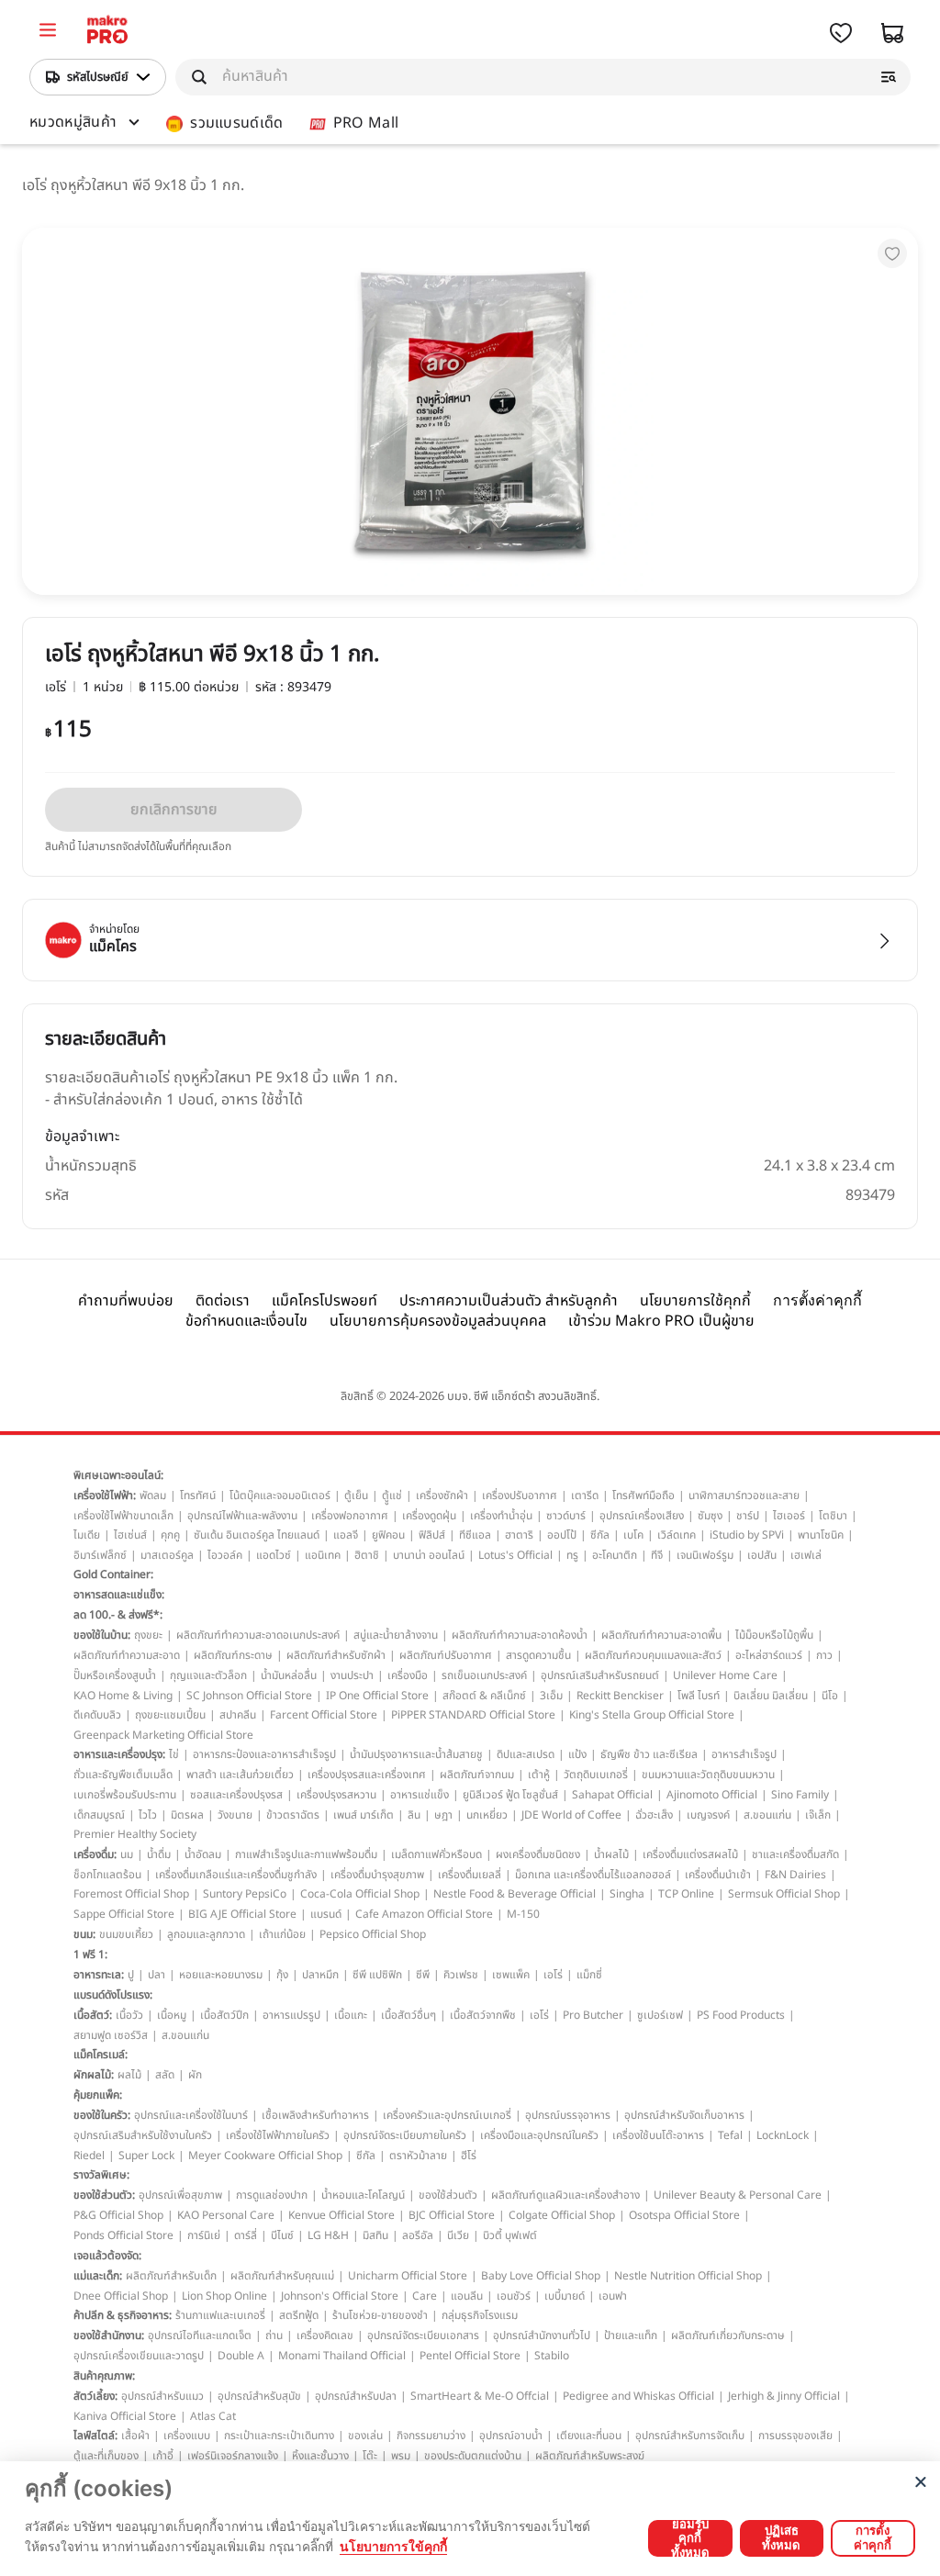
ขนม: (84, 1934)
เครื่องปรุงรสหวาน (336, 1795)
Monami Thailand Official (342, 2356)
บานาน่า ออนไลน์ (429, 1555)
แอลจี (346, 1535)
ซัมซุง (710, 1516)
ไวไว (148, 1815)
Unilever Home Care (725, 1675)
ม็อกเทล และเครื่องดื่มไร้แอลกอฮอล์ (593, 1875)
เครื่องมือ (408, 1675)
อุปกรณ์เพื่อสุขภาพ (180, 2195)
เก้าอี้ (163, 2456)
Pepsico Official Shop (373, 1934)
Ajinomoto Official (712, 1795)
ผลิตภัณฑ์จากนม (477, 1775)
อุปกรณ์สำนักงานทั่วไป (542, 2335)
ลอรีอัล (418, 2235)
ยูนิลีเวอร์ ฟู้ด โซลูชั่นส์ (510, 1795)
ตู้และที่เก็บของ (106, 2456)
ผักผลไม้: (94, 2075)
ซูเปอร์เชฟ (660, 2015)
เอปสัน (762, 1555)
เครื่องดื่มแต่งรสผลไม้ (690, 1854)
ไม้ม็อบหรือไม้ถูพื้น (774, 1635)
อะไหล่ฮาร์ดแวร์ (769, 1655)
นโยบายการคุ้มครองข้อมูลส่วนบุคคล (438, 1321)
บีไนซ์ (282, 2235)
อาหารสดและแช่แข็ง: (119, 1595)
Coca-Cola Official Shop (360, 1894)
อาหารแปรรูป (291, 2015)
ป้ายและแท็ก (631, 2335)
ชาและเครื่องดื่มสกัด (795, 1854)
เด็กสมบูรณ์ (99, 1815)
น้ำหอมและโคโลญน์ (363, 2195)
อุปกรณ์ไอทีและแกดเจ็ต (200, 2335)
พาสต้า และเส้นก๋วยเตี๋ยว (240, 1775)
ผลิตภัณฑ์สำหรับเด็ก (171, 2276)
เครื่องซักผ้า (442, 1495)
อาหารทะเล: (99, 1975)
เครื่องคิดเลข (325, 2335)
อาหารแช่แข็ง (420, 1795)
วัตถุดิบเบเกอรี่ (596, 1775)
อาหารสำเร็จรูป (744, 1754)
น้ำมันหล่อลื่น (289, 1675)
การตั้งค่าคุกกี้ (817, 1300)
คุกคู (170, 1535)
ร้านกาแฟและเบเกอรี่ (220, 2315)
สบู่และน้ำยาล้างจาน (396, 1635)
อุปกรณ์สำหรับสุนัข (259, 2396)
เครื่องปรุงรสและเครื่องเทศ (367, 1775)
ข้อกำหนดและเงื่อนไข (246, 1321)
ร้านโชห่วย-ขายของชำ (380, 2315)
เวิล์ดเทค (677, 1535)
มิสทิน (375, 2235)
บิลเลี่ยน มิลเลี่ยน (771, 1696)
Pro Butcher (593, 2015)
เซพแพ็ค (511, 1975)
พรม (401, 2456)
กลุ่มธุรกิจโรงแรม (480, 2315)
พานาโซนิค (821, 1535)
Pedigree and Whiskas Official (638, 2396)
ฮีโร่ (469, 2156)
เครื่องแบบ (187, 2436)
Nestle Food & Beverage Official (515, 1894)
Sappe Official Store (124, 1914)
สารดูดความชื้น (538, 1655)
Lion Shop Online (224, 2296)
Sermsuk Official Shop (784, 1894)
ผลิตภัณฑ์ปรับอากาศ (446, 1655)
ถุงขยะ (148, 1635)
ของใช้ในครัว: (102, 2115)
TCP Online (686, 1894)
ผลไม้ (129, 2075)
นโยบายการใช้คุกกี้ (695, 1301)
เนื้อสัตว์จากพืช (483, 2015)
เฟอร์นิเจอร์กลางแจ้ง (233, 2456)
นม (127, 1854)
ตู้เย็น (356, 1495)
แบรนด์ (326, 1914)
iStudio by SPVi (747, 1535)
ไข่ (174, 1754)
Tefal (730, 2135)
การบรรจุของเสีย (795, 2436)
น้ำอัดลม (203, 1854)
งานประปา (352, 1675)
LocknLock (783, 2135)
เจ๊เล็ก (818, 1815)
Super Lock (146, 2156)
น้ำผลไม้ (611, 1854)
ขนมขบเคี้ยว (126, 1934)
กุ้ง (282, 1975)
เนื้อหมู (172, 2015)
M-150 (523, 1914)
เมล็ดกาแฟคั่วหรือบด (436, 1854)
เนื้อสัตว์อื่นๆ (408, 2015)
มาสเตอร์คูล (167, 1555)
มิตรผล (187, 1815)
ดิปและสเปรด (526, 1754)
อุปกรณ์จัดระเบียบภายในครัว (405, 2135)
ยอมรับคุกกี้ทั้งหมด (690, 2538)
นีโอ (830, 1696)
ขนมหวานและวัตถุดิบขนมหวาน (708, 1775)
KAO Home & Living (123, 1696)
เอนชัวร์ (514, 2296)
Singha (627, 1894)
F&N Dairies (795, 1875)
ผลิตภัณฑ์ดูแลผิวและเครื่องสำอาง (565, 2195)
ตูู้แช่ (392, 1495)
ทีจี (657, 1555)
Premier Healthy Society (135, 1834)
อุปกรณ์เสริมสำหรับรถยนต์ (600, 1675)
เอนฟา (613, 2296)
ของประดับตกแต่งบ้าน (473, 2456)
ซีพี (423, 1975)
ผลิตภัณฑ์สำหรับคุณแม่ (282, 2276)
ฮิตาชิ (367, 1555)
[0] (48, 32)
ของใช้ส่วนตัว (448, 2195)
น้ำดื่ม (159, 1854)
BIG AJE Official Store (242, 1914)
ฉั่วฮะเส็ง (654, 1815)
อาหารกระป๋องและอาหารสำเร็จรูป (264, 1754)
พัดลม (153, 1495)
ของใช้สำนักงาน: (109, 2335)
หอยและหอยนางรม (221, 1975)
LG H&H (328, 2235)
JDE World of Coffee (571, 1815)
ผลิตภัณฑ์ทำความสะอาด (127, 1655)
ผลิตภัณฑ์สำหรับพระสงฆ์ (590, 2456)
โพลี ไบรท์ (699, 1696)
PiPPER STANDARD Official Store (473, 1715)
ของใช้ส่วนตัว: (104, 2195)
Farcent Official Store (324, 1715)
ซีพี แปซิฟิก (377, 1975)
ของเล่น (365, 2436)
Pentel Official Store (470, 2356)
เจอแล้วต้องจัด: (107, 2256)
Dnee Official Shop (121, 2296)
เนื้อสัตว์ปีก (224, 2015)
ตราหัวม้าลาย (418, 2156)
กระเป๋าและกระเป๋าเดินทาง (279, 2436)
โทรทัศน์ (198, 1495)
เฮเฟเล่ (806, 1555)
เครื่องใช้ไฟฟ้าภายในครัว (278, 2135)
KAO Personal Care (226, 2215)
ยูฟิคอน (388, 1535)
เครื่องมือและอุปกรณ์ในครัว (539, 2135)
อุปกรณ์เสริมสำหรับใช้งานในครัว (143, 2135)
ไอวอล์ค (225, 1555)
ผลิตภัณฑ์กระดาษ (233, 1655)
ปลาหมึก (320, 1975)
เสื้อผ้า (135, 2436)
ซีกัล (600, 1535)
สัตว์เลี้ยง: (95, 2396)
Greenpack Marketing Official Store (163, 1735)
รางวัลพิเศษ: (101, 2175)
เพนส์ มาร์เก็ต (364, 1815)
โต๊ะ (370, 2456)
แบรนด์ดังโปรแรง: (113, 1995)
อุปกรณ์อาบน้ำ (511, 2436)
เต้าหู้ (539, 1775)
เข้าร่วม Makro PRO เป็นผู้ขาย (661, 1321)
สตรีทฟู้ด (299, 2315)
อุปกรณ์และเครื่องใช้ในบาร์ (191, 2115)
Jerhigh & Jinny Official (784, 2396)
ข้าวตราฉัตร (293, 1815)
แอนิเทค (323, 1555)
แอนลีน (467, 2296)
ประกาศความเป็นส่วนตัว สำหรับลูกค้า (509, 1301)
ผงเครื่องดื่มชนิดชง (538, 1854)
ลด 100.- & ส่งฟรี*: (118, 1615)
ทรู (572, 1555)
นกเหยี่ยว (487, 1815)
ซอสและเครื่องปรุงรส (236, 1795)
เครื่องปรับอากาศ (520, 1495)
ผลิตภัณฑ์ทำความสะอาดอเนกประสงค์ (258, 1635)
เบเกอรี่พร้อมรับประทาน (125, 1795)
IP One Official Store (377, 1696)
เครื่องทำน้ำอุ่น (501, 1516)
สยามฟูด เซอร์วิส (111, 2035)
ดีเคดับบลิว (97, 1715)
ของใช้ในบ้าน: (102, 1635)
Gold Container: (113, 1574)
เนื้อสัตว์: (93, 2015)
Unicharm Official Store (408, 2276)
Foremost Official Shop (131, 1894)
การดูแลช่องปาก (272, 2195)
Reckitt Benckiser (620, 1696)
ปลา (157, 1975)
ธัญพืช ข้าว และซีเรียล (649, 1754)
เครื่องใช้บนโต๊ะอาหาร (658, 2135)
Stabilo (552, 2356)
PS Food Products (741, 2015)
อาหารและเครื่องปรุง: (119, 1754)
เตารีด (585, 1495)
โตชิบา (833, 1516)
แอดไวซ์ (274, 1555)
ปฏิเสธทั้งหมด (781, 2537)
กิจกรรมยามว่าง (431, 2436)
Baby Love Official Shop (541, 2276)
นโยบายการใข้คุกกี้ (393, 2546)
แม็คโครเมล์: (101, 2055)
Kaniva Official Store (125, 2416)
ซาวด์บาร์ (566, 1516)
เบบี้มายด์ (565, 2296)
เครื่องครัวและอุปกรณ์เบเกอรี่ (447, 2115)
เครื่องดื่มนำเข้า (718, 1875)
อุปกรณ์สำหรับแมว (162, 2396)
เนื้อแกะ (351, 2015)
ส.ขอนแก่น (767, 1815)
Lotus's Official (515, 1555)
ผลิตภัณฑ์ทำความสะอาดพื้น (661, 1635)
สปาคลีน (238, 1715)
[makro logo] (107, 33)
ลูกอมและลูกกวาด (206, 1934)
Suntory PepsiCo (245, 1894)
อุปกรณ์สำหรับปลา (356, 2396)
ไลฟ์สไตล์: (95, 2436)
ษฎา (443, 1815)
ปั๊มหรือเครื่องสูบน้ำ (115, 1675)
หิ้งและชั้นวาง (320, 2456)
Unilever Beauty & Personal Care (738, 2195)
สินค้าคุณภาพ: (104, 2376)
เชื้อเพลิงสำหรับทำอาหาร (315, 2115)
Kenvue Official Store (341, 2215)
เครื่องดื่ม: (95, 1854)
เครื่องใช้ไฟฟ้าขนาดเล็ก (123, 1516)
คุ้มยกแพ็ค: (98, 2095)
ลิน (414, 1815)
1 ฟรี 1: (90, 1954)
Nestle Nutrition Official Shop (688, 2276)
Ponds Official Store (123, 2235)
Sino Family (800, 1795)
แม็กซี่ (589, 1975)
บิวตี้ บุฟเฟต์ (510, 2235)
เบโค (633, 1535)
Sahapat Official (612, 1795)
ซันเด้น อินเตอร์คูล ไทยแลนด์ (257, 1535)
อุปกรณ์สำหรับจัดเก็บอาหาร (684, 2115)
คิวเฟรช (461, 1975)
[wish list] (841, 33)
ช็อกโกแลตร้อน (107, 1875)
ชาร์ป (748, 1516)
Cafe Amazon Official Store (424, 1914)
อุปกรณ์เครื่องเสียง (642, 1516)
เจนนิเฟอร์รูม (705, 1555)
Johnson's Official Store (340, 2296)
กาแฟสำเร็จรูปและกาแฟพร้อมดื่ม (306, 1854)
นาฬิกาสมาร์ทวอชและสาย (744, 1495)
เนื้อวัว (129, 2015)
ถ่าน (274, 2335)
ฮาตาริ (519, 1535)
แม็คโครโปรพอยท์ (325, 1301)
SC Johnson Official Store (249, 1696)
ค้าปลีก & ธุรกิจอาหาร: (123, 2315)
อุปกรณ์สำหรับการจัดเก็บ (690, 2436)
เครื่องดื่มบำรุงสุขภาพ (377, 1875)
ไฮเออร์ (789, 1516)
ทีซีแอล (475, 1535)
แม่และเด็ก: (98, 2276)
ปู (131, 1975)
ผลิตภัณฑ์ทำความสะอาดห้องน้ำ (520, 1635)
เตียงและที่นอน (589, 2436)
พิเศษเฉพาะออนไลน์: (118, 1475)
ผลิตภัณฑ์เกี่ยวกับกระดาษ (728, 2335)
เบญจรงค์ (708, 1815)
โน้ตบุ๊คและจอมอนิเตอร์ (280, 1495)
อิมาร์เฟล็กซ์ (100, 1555)
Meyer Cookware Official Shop (265, 2156)
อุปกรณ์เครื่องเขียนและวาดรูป (139, 2356)
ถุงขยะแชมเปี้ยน (170, 1715)
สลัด (165, 2075)
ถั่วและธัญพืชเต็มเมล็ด (123, 1775)
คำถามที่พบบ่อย (126, 1301)
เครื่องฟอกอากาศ (350, 1516)
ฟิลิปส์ (432, 1535)
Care (425, 2296)
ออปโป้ (562, 1535)
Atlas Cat (213, 2416)
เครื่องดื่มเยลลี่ (470, 1875)
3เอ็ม (551, 1696)
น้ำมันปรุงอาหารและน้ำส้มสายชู (416, 1754)
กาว (824, 1655)
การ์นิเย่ (204, 2235)
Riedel (89, 2156)
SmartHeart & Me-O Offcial (480, 2396)
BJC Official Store (452, 2215)
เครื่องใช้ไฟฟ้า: (105, 1495)
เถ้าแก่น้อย (282, 1934)
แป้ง (577, 1754)
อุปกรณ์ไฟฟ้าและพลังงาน (242, 1516)
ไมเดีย (87, 1535)
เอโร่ (553, 1975)
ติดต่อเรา (223, 1301)
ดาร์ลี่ (246, 2235)
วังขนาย (235, 1815)
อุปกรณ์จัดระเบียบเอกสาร (423, 2335)
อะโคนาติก (615, 1555)
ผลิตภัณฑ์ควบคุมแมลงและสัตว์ (653, 1655)
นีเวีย (458, 2235)
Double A (241, 2356)
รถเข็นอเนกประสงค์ (484, 1675)
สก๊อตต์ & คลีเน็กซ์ (484, 1696)
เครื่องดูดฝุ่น (429, 1516)
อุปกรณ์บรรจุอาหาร (568, 2115)
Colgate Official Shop (562, 2215)
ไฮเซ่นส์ (130, 1535)
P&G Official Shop (118, 2215)
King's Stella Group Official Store (652, 1715)
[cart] (892, 33)
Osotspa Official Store (684, 2215)
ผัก (195, 2075)
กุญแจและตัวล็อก (208, 1675)
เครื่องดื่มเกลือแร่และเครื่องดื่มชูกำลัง (236, 1875)
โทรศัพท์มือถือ (643, 1495)
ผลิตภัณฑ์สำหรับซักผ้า (336, 1655)
